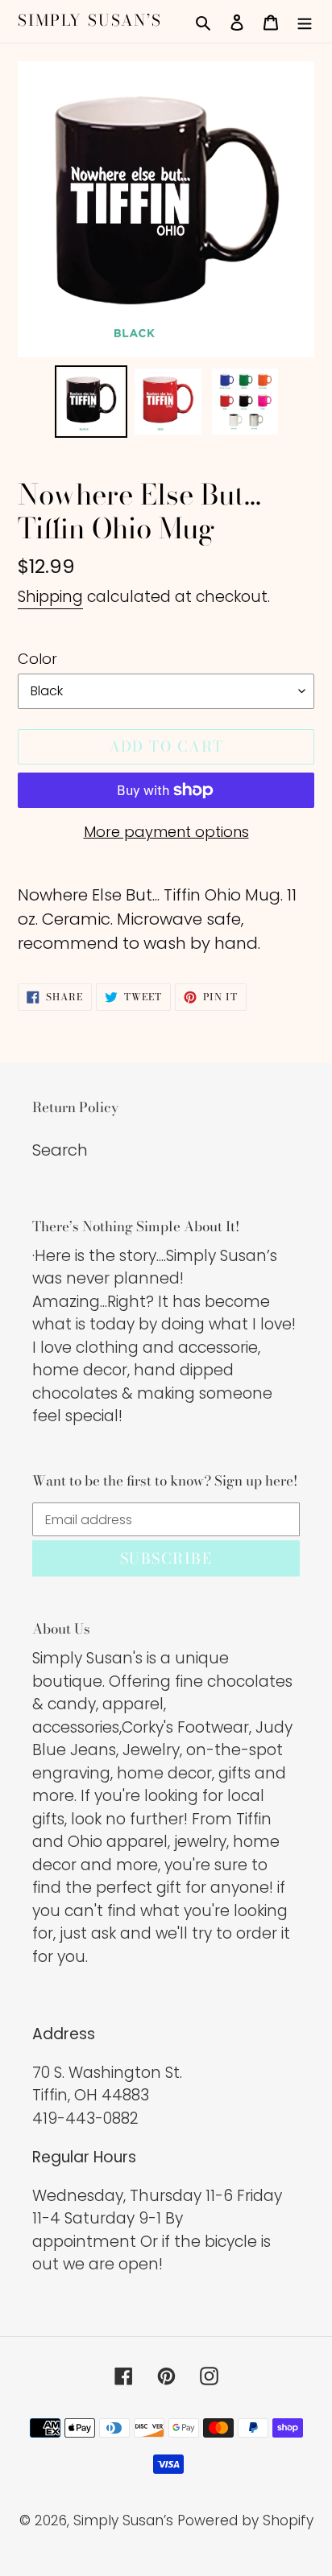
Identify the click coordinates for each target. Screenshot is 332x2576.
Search (60, 1150)
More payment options (166, 832)
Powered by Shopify (245, 2520)
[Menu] (305, 21)
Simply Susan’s (90, 21)
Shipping (50, 597)
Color (37, 659)
